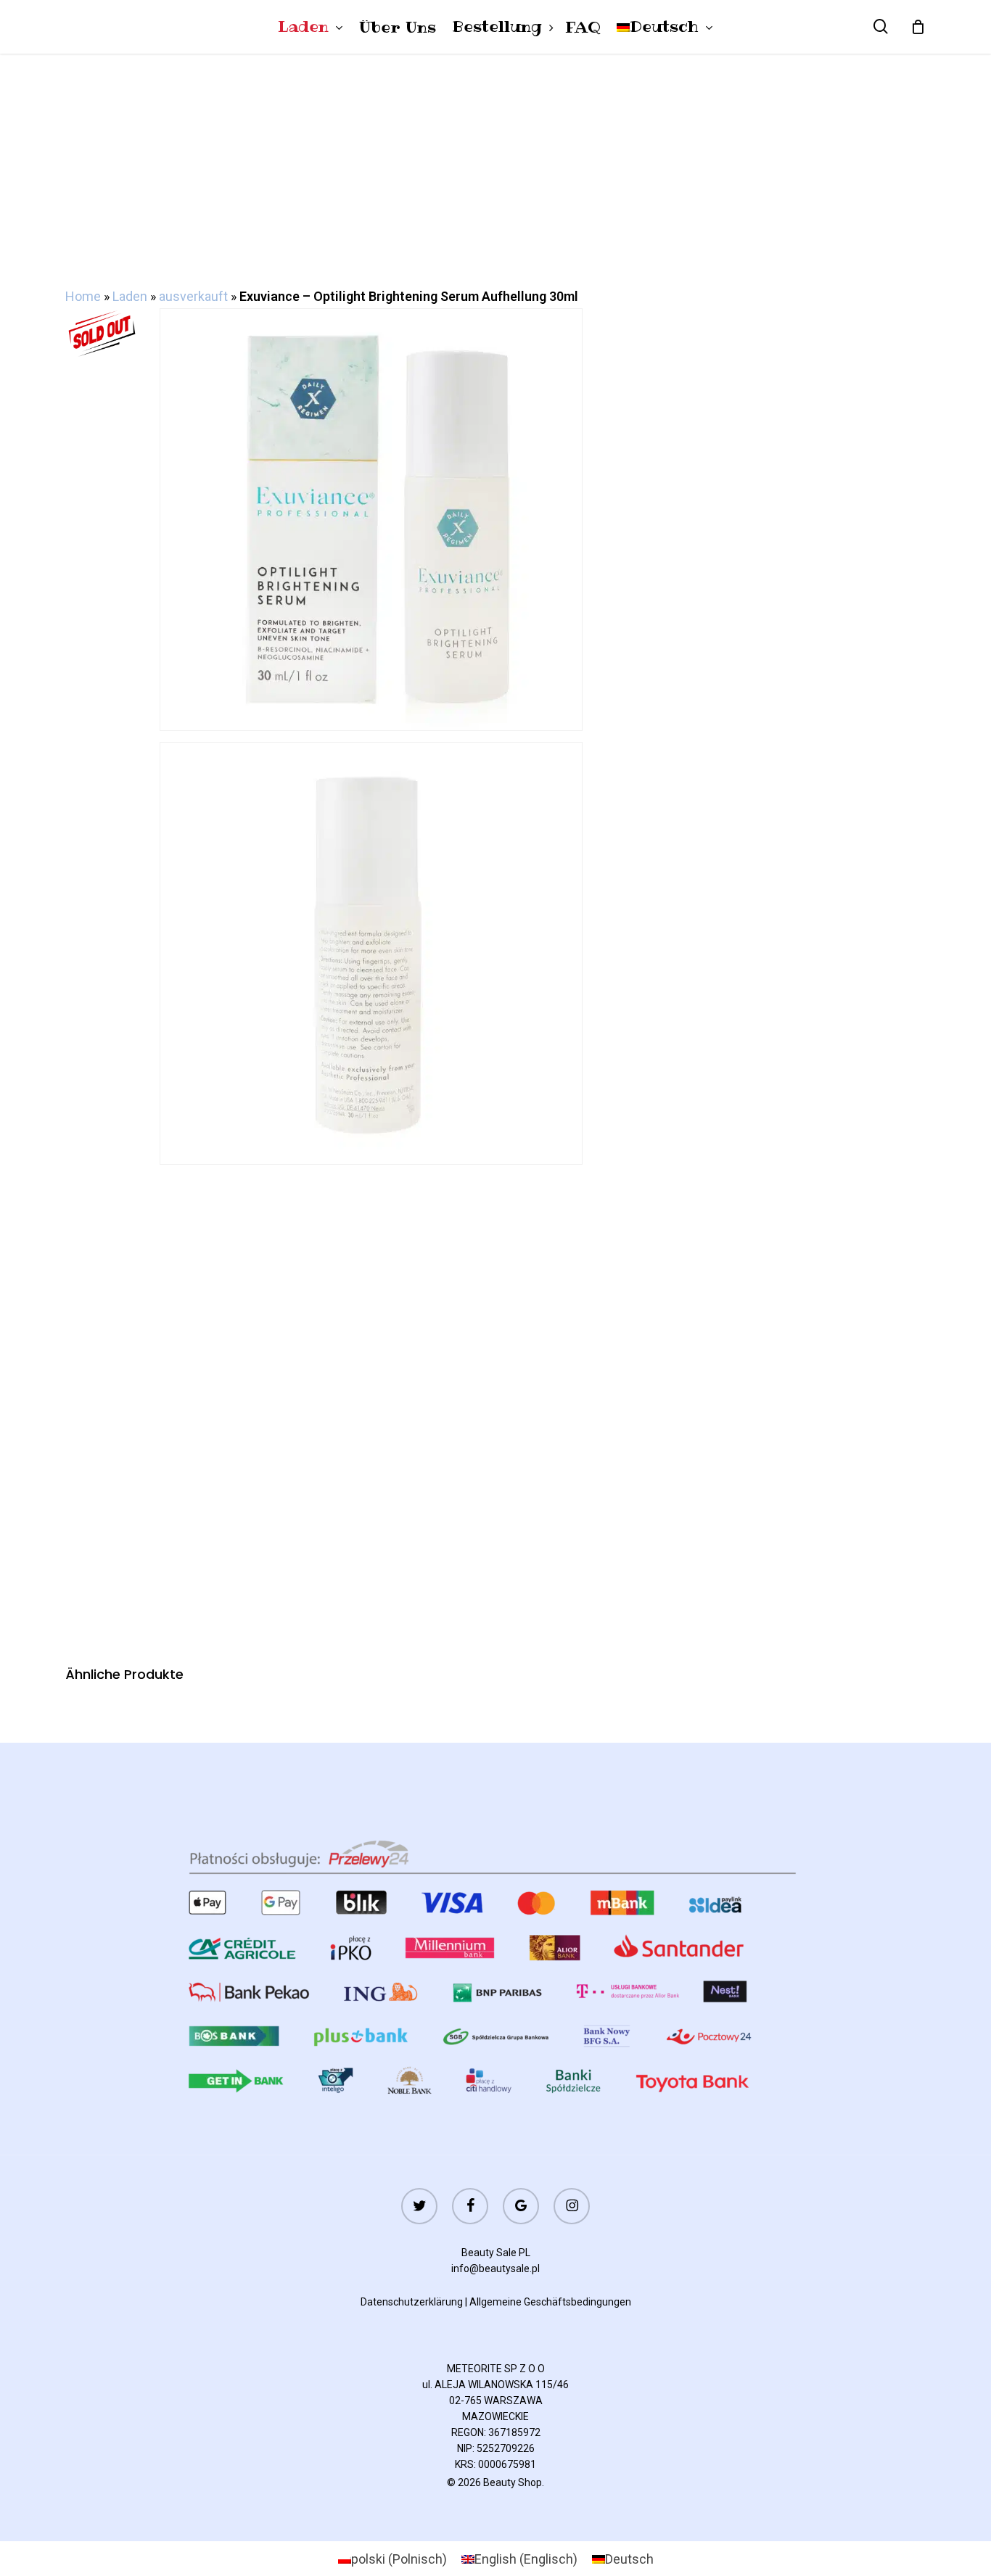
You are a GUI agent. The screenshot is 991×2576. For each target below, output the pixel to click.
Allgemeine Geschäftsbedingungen (550, 2302)
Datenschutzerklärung (412, 2302)
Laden (130, 296)
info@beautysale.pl (495, 2269)
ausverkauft (193, 296)
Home (83, 296)
